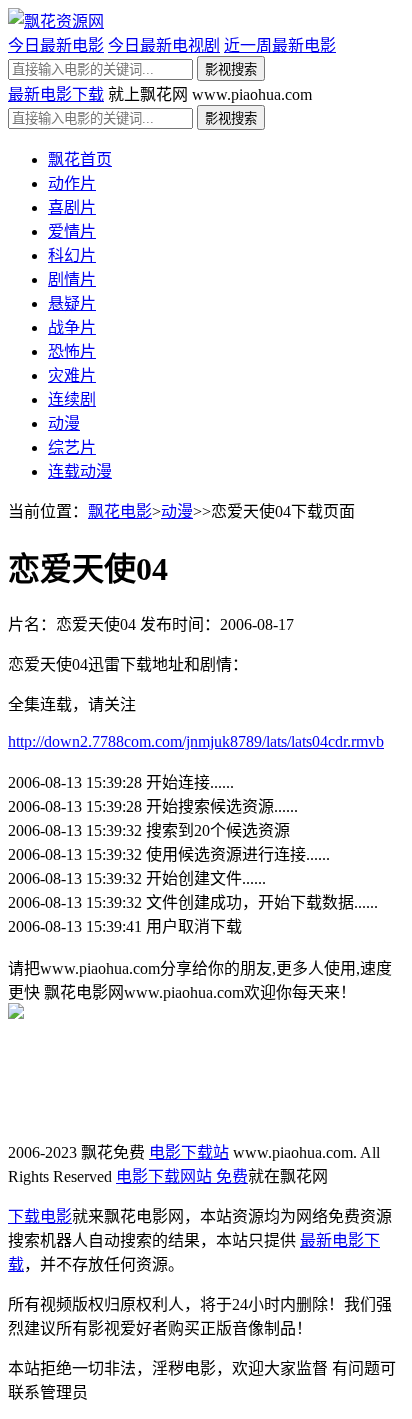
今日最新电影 (56, 45)
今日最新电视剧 (164, 45)
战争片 (72, 327)
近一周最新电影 (280, 45)
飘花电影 (120, 511)
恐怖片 (72, 351)
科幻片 (72, 255)
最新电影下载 (56, 94)
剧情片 (72, 279)
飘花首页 (80, 159)
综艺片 (72, 447)
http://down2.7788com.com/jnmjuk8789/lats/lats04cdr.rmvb (196, 741)
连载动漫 (80, 471)
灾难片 (72, 375)
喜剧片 (72, 207)
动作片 (72, 183)
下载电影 (40, 1216)
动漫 (64, 423)
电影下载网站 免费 (182, 1176)
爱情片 (72, 231)
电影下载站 (189, 1152)
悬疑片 (72, 303)
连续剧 (72, 399)
